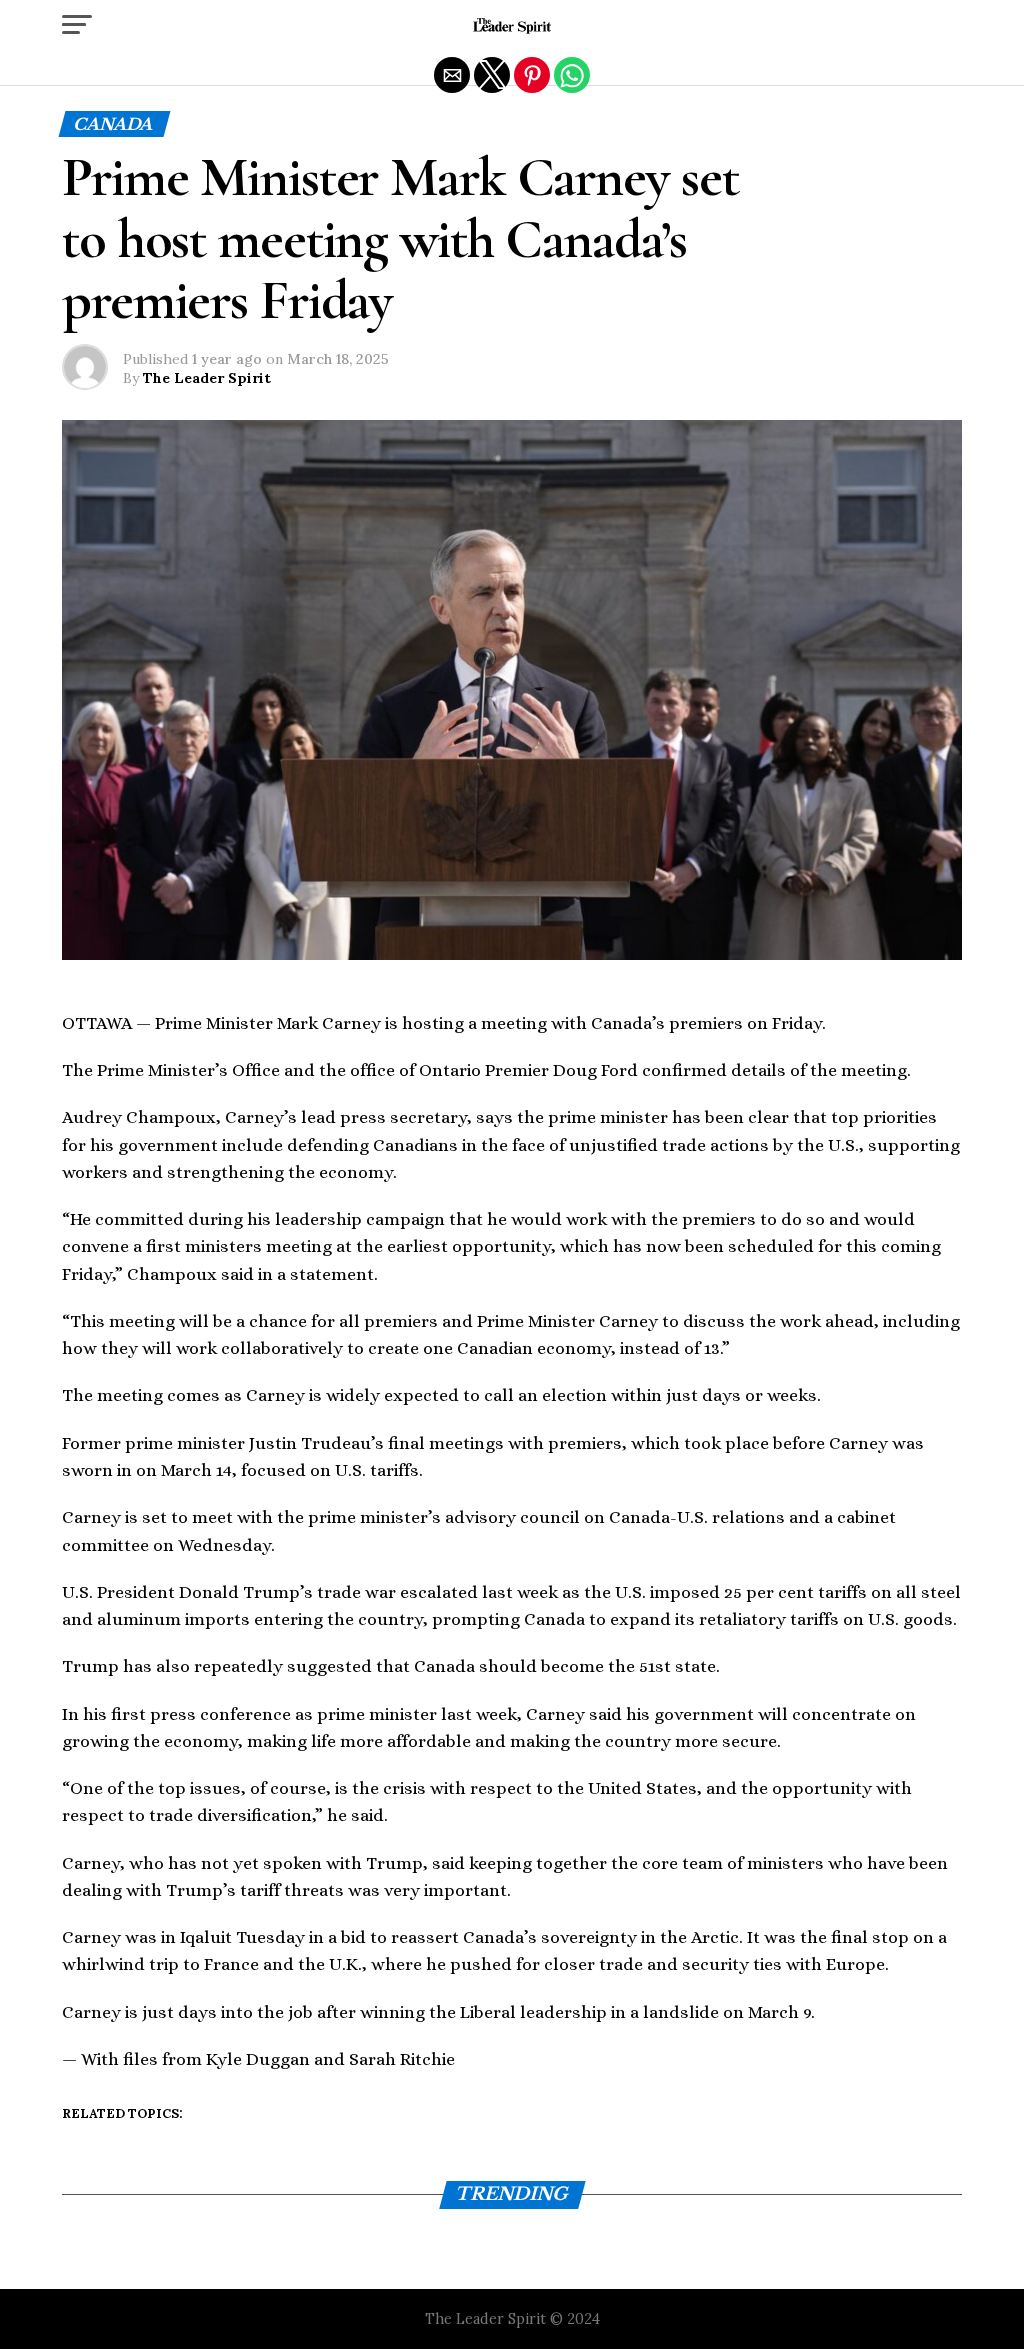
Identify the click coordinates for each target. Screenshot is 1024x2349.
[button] (77, 25)
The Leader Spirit (207, 378)
